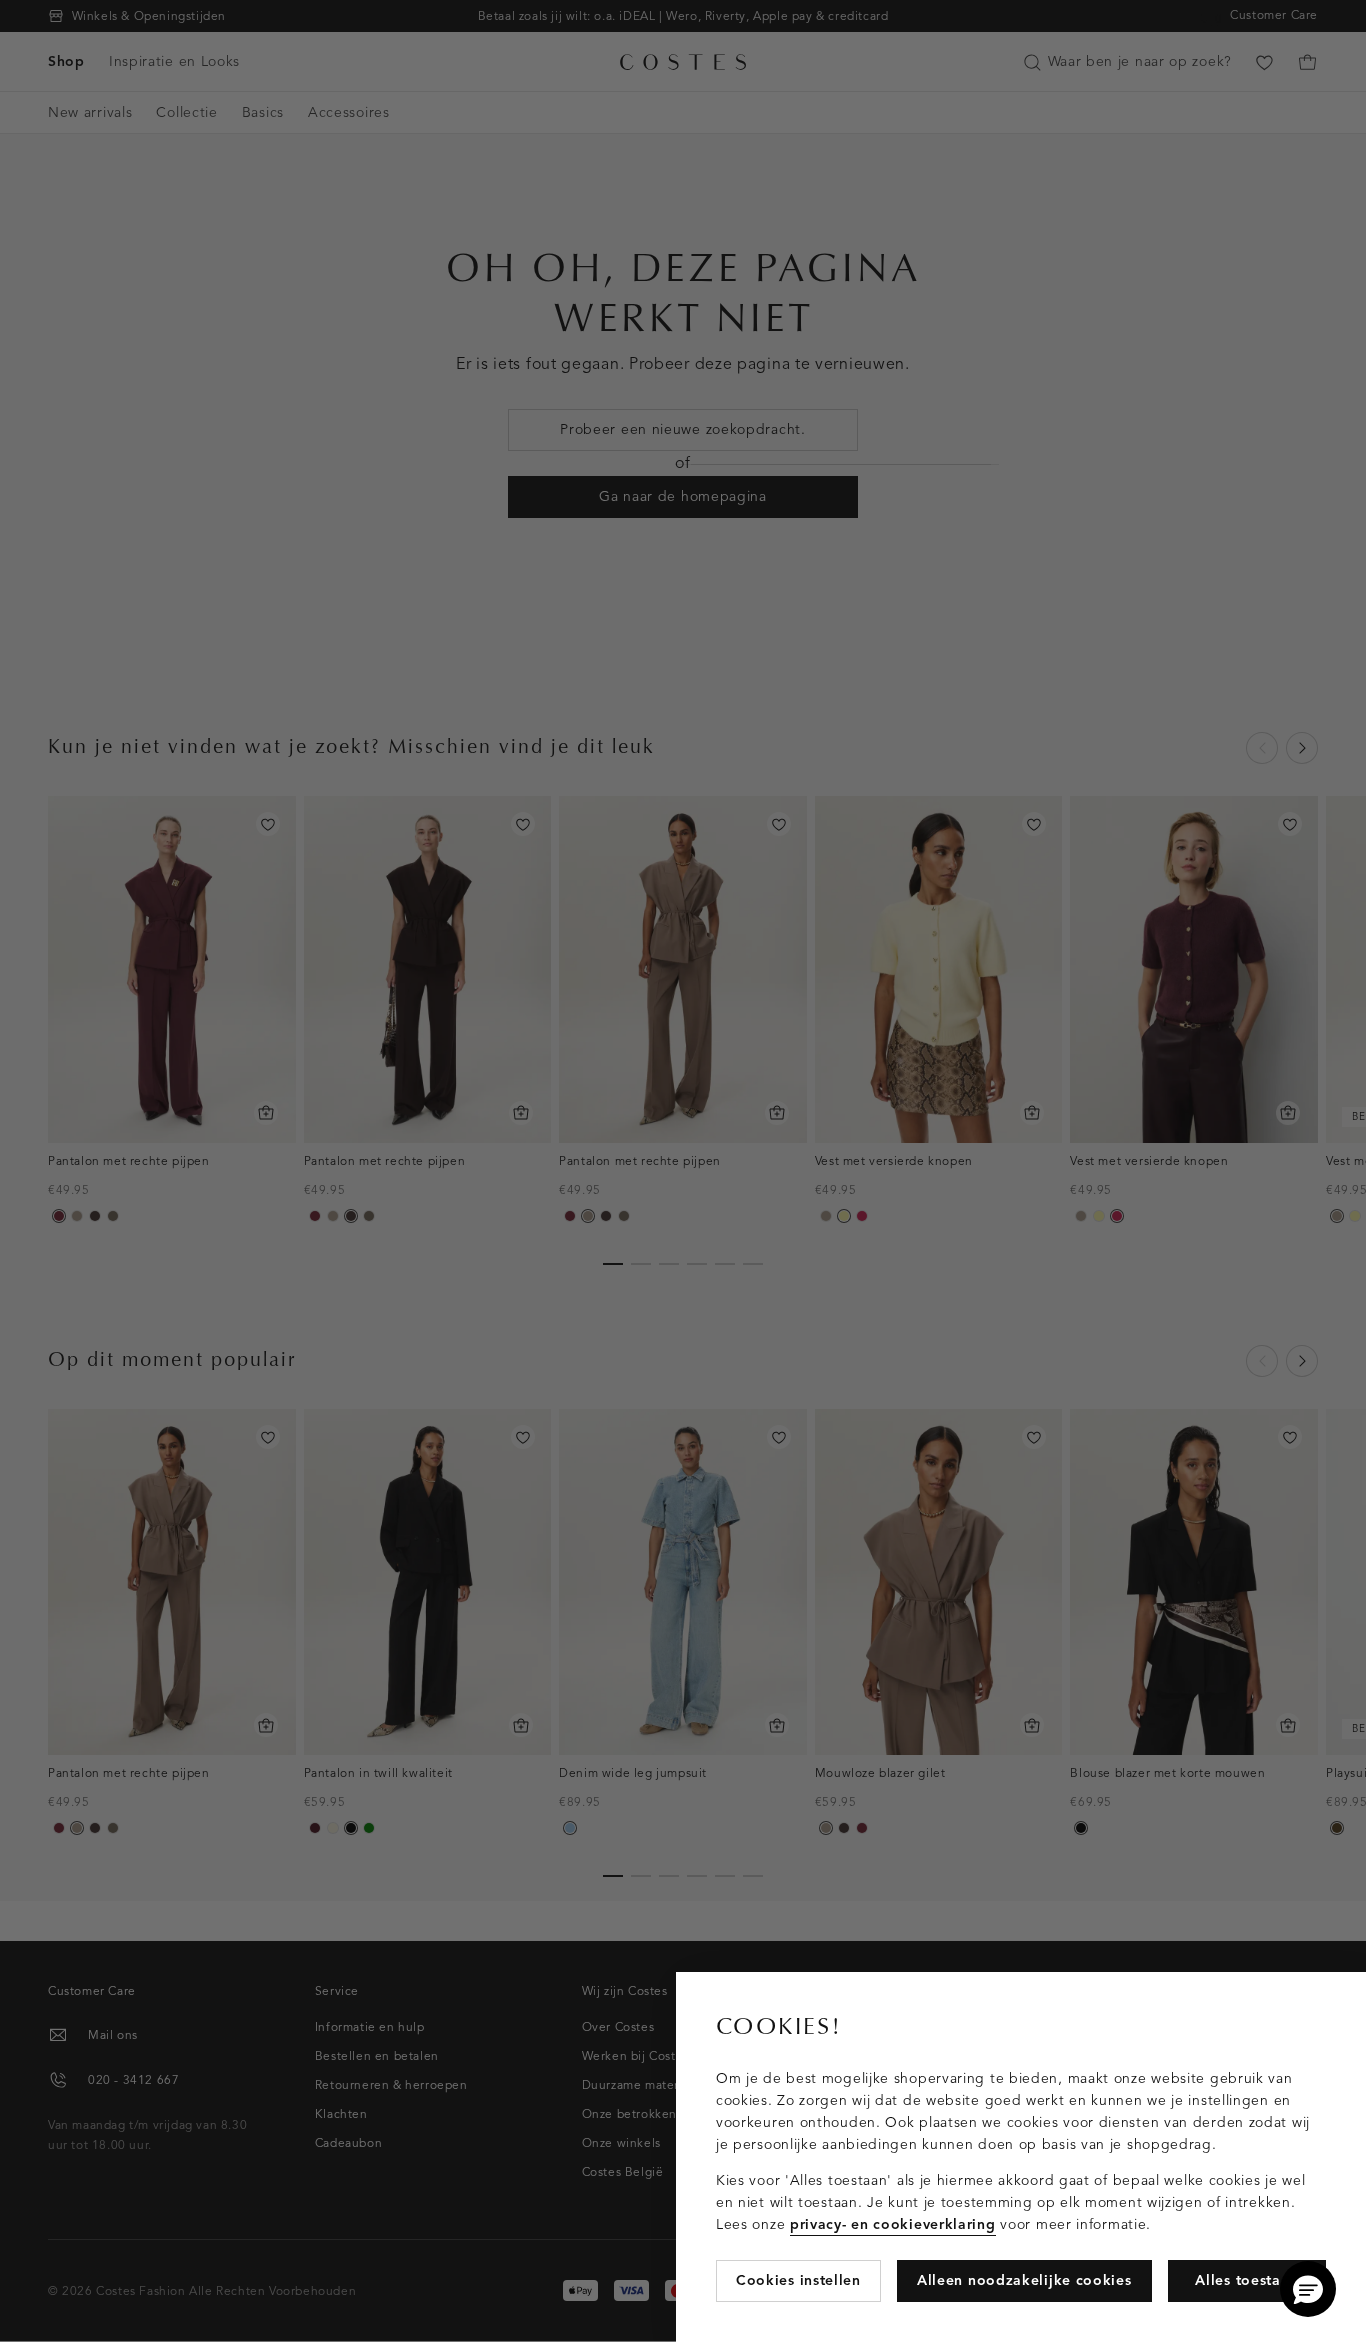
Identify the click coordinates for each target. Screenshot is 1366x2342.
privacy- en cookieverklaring (893, 2224)
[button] (1308, 2289)
